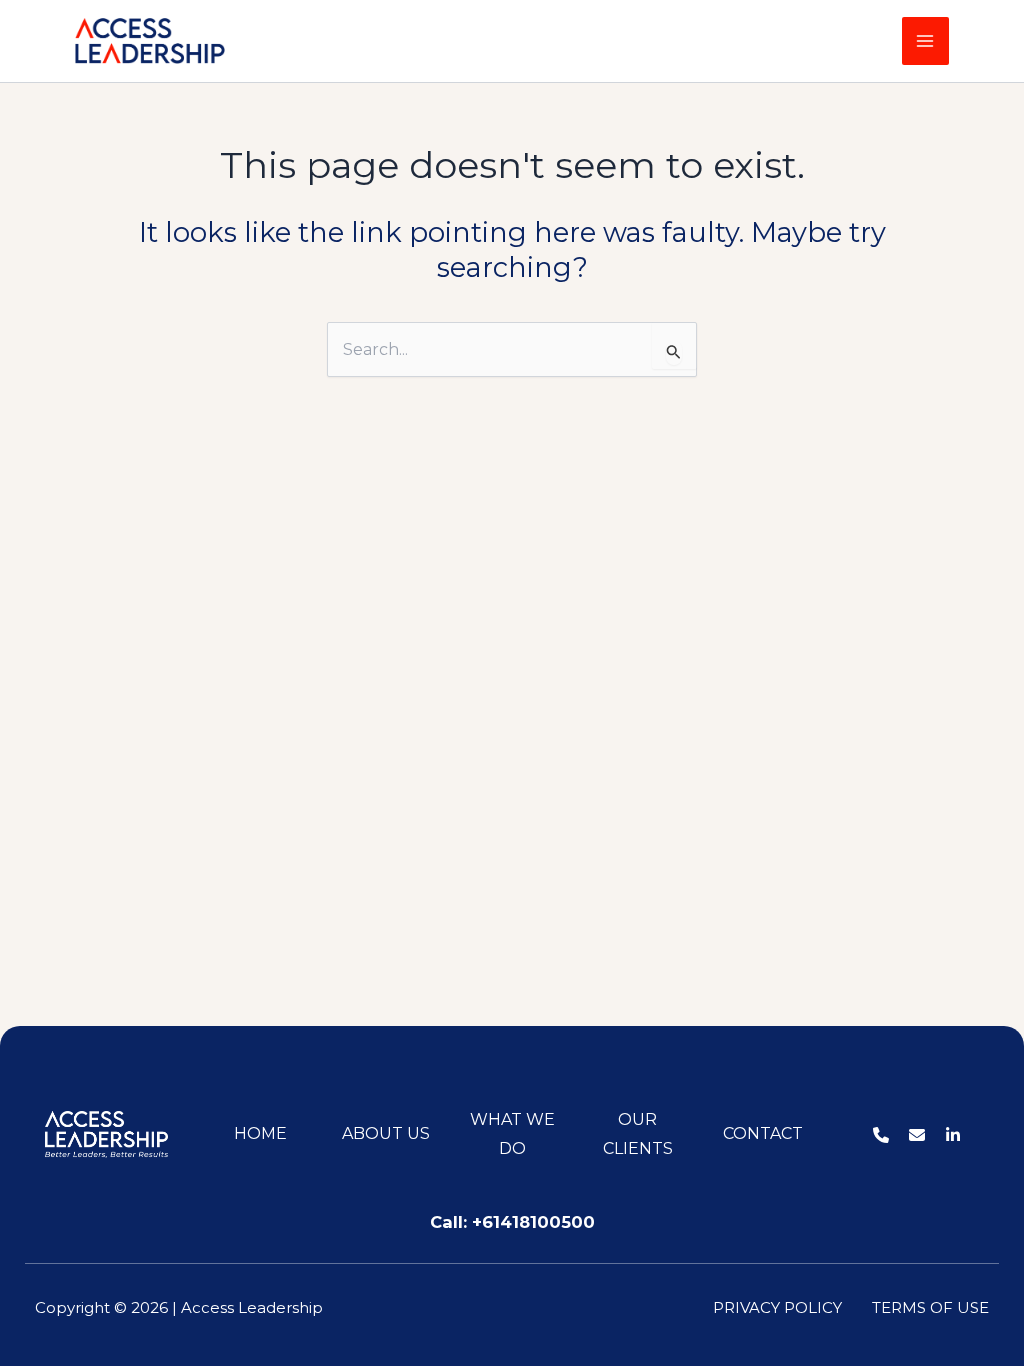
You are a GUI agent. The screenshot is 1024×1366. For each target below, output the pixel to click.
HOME (260, 1133)
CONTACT (763, 1133)
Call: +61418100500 (512, 1222)
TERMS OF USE (930, 1307)
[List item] (881, 1135)
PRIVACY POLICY (777, 1307)
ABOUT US (386, 1133)
